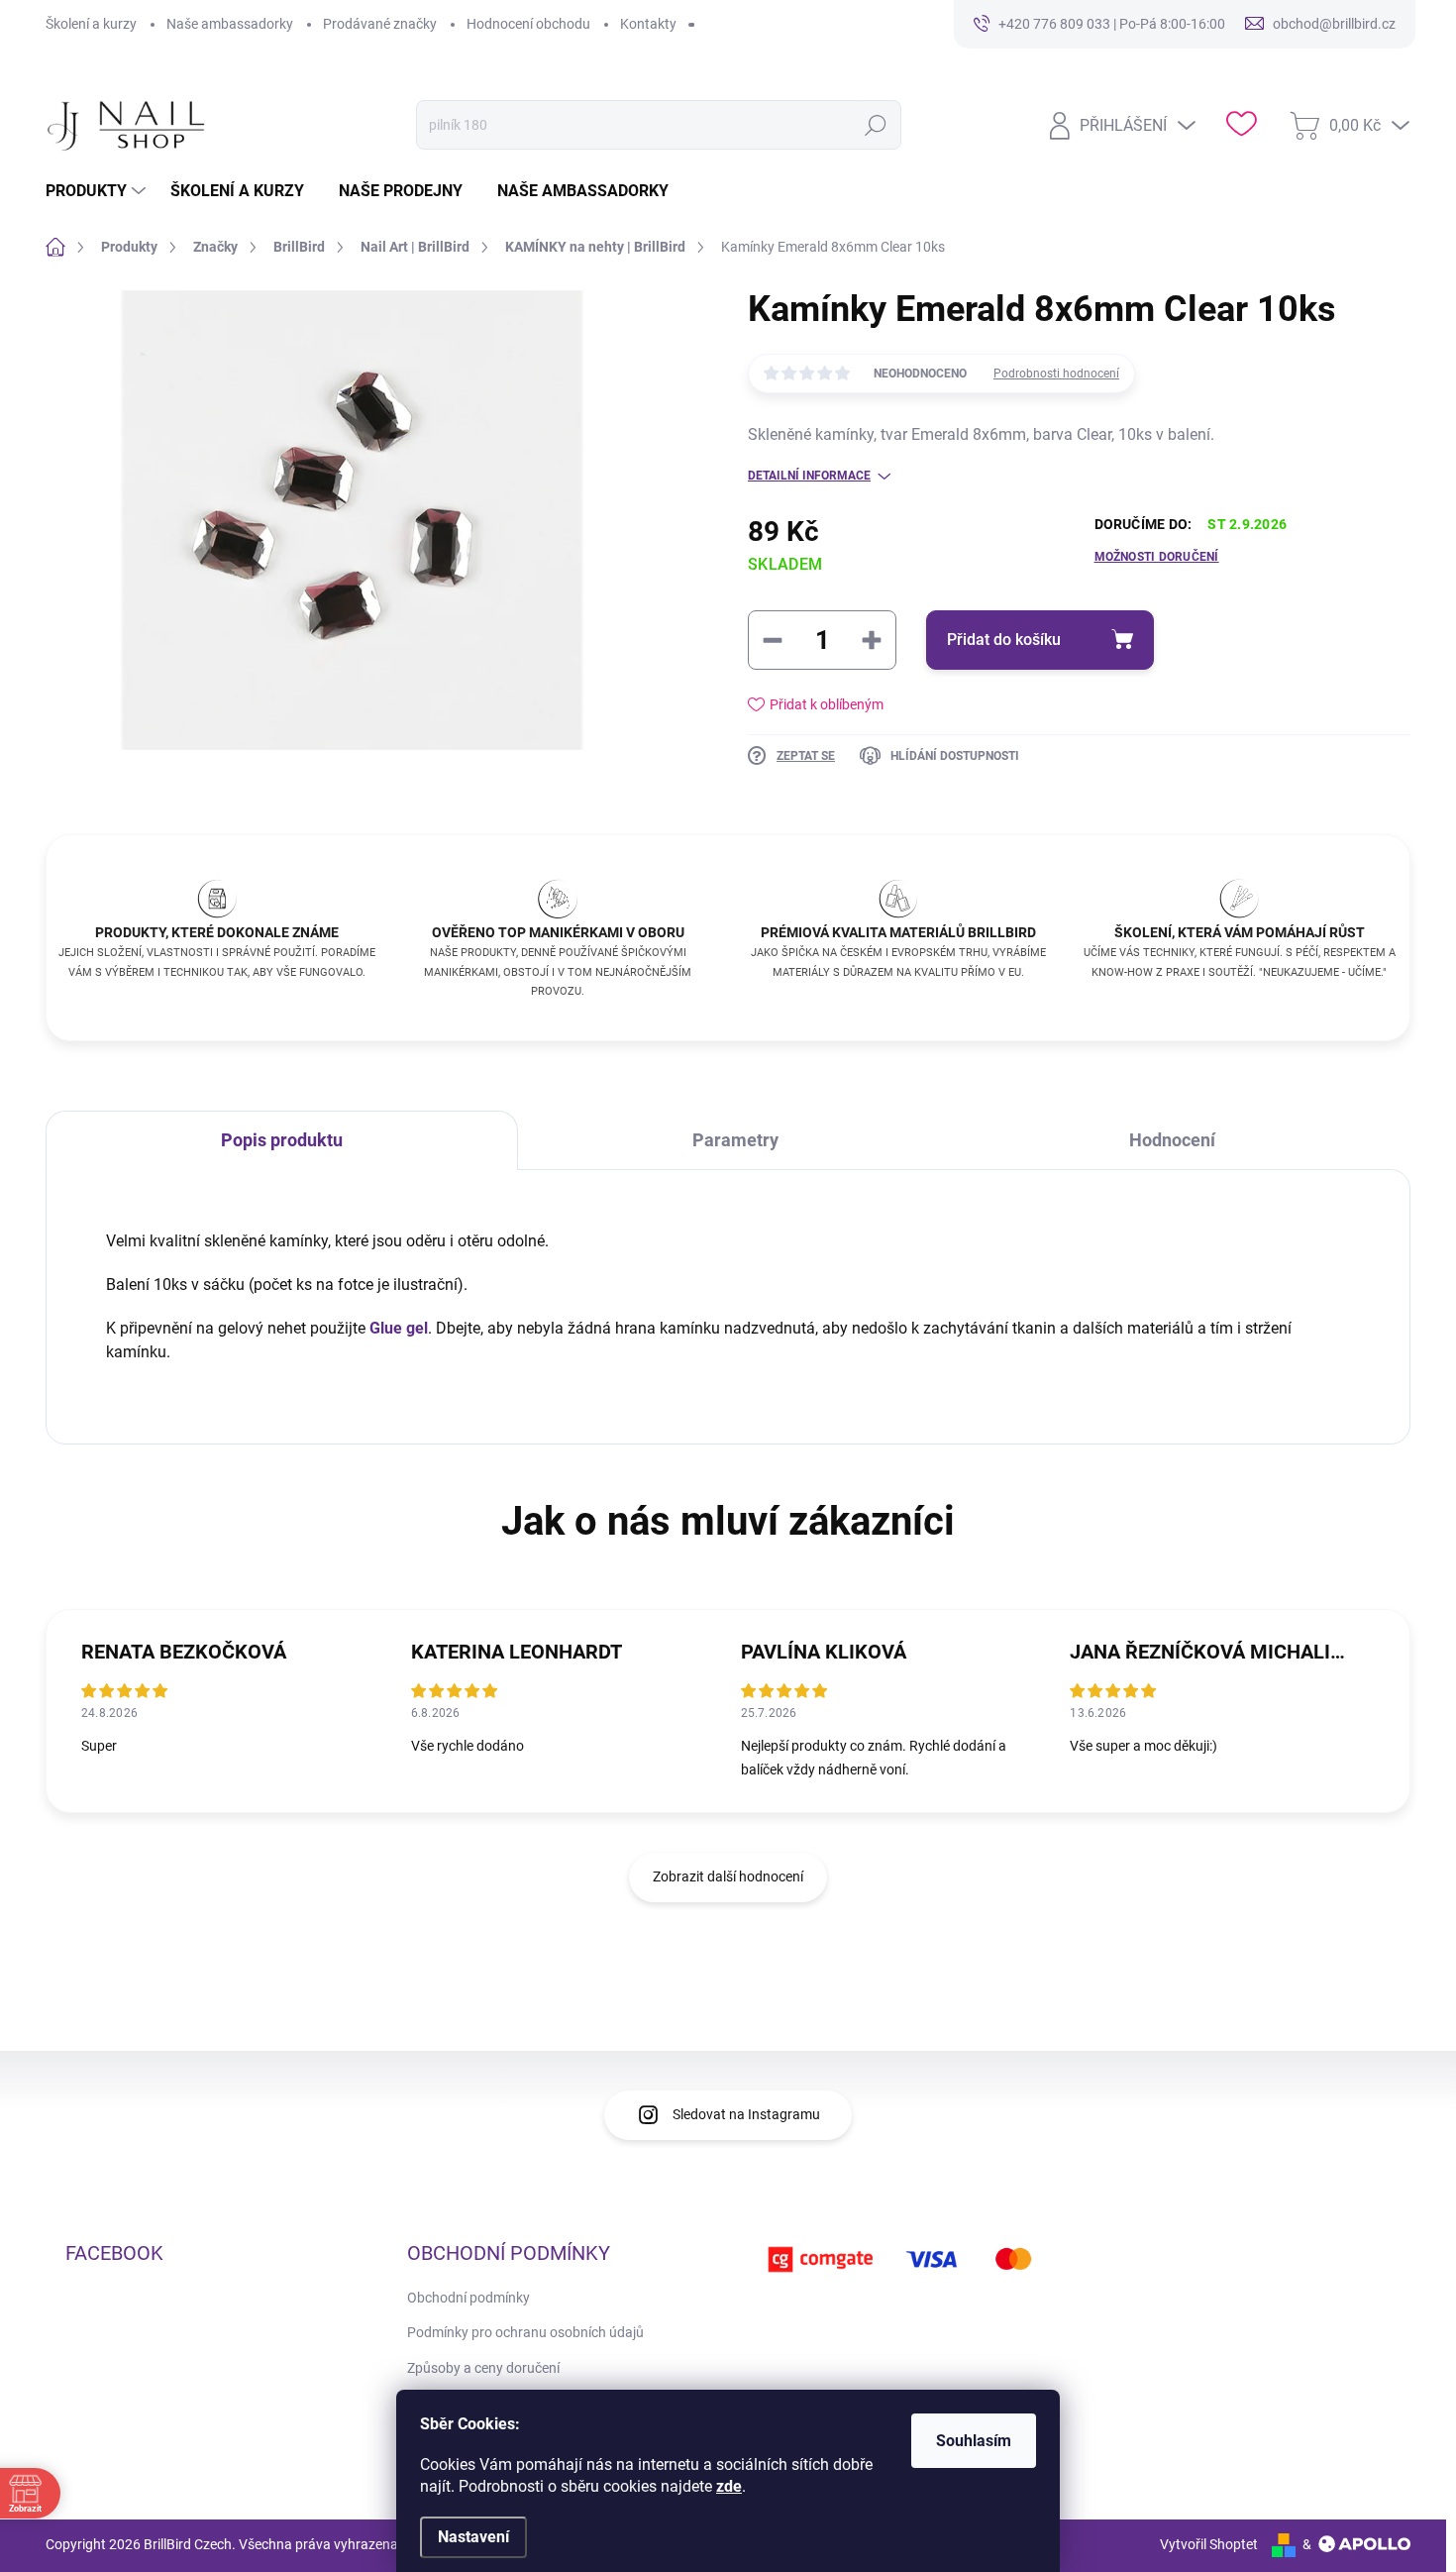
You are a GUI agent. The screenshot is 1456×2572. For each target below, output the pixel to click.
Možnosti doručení (1157, 557)
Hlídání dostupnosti (955, 756)
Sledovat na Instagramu (746, 2114)
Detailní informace (809, 476)
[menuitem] (98, 191)
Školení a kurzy (91, 24)
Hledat (876, 125)
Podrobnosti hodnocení (1056, 374)
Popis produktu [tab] (282, 1140)
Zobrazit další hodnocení (728, 1876)
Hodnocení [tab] (1172, 1140)
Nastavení (473, 2537)
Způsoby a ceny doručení (483, 2368)
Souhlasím (974, 2441)
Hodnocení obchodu (528, 24)
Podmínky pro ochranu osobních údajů (525, 2332)
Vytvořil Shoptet (1209, 2544)
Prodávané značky (380, 24)
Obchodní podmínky (468, 2298)
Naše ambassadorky (230, 24)
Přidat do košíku (1004, 640)
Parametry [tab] (735, 1140)
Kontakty (648, 24)
